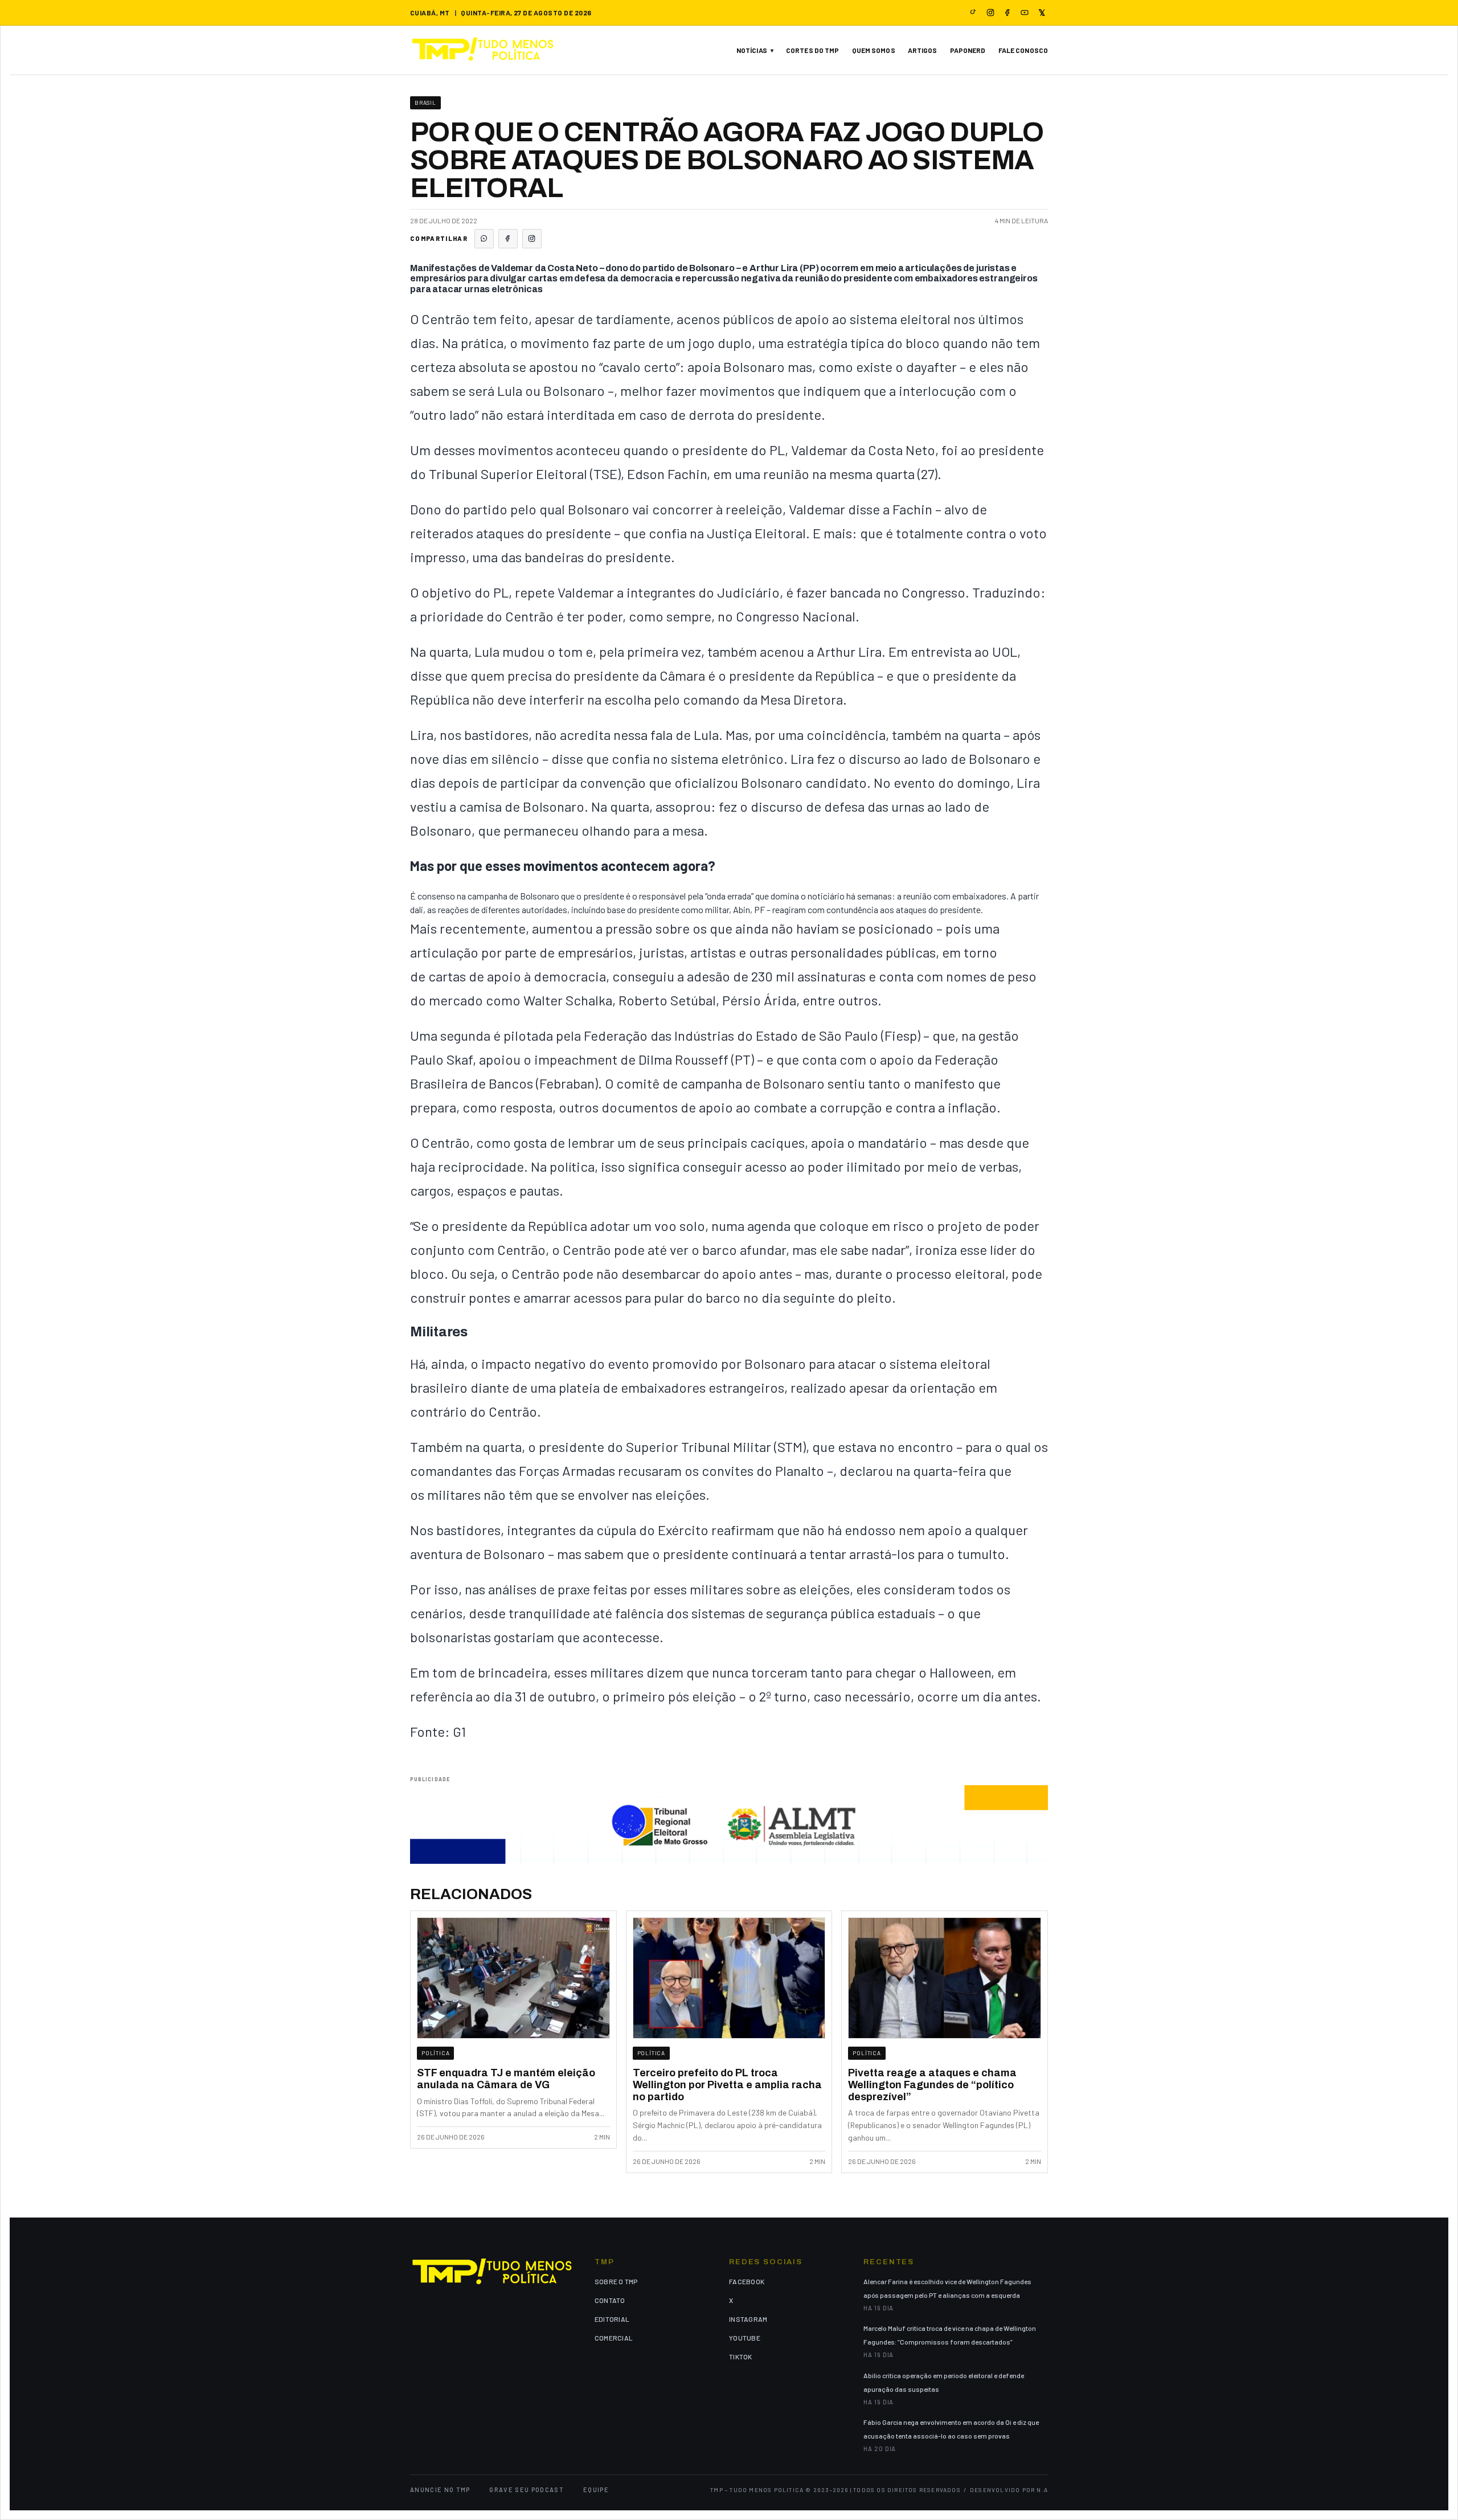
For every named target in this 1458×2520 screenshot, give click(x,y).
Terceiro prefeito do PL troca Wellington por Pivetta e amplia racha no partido (727, 2085)
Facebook (747, 2281)
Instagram (748, 2319)
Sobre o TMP (616, 2281)
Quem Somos (874, 50)
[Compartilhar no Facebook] (508, 239)
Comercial (614, 2338)
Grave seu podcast (526, 2490)
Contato (610, 2300)
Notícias (752, 50)
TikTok (740, 2357)
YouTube (745, 2338)
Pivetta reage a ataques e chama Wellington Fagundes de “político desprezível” (932, 2085)
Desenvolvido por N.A (1009, 2490)
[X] (1042, 13)
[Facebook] (1008, 13)
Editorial (612, 2319)
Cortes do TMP (813, 50)
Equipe (596, 2490)
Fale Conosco (1023, 50)
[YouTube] (1025, 13)
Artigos (923, 50)
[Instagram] (990, 13)
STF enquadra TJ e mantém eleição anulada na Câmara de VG (506, 2079)
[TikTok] (973, 13)
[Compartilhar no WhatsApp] (484, 239)
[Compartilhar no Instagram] (532, 239)
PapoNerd (968, 50)
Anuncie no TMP (440, 2490)
